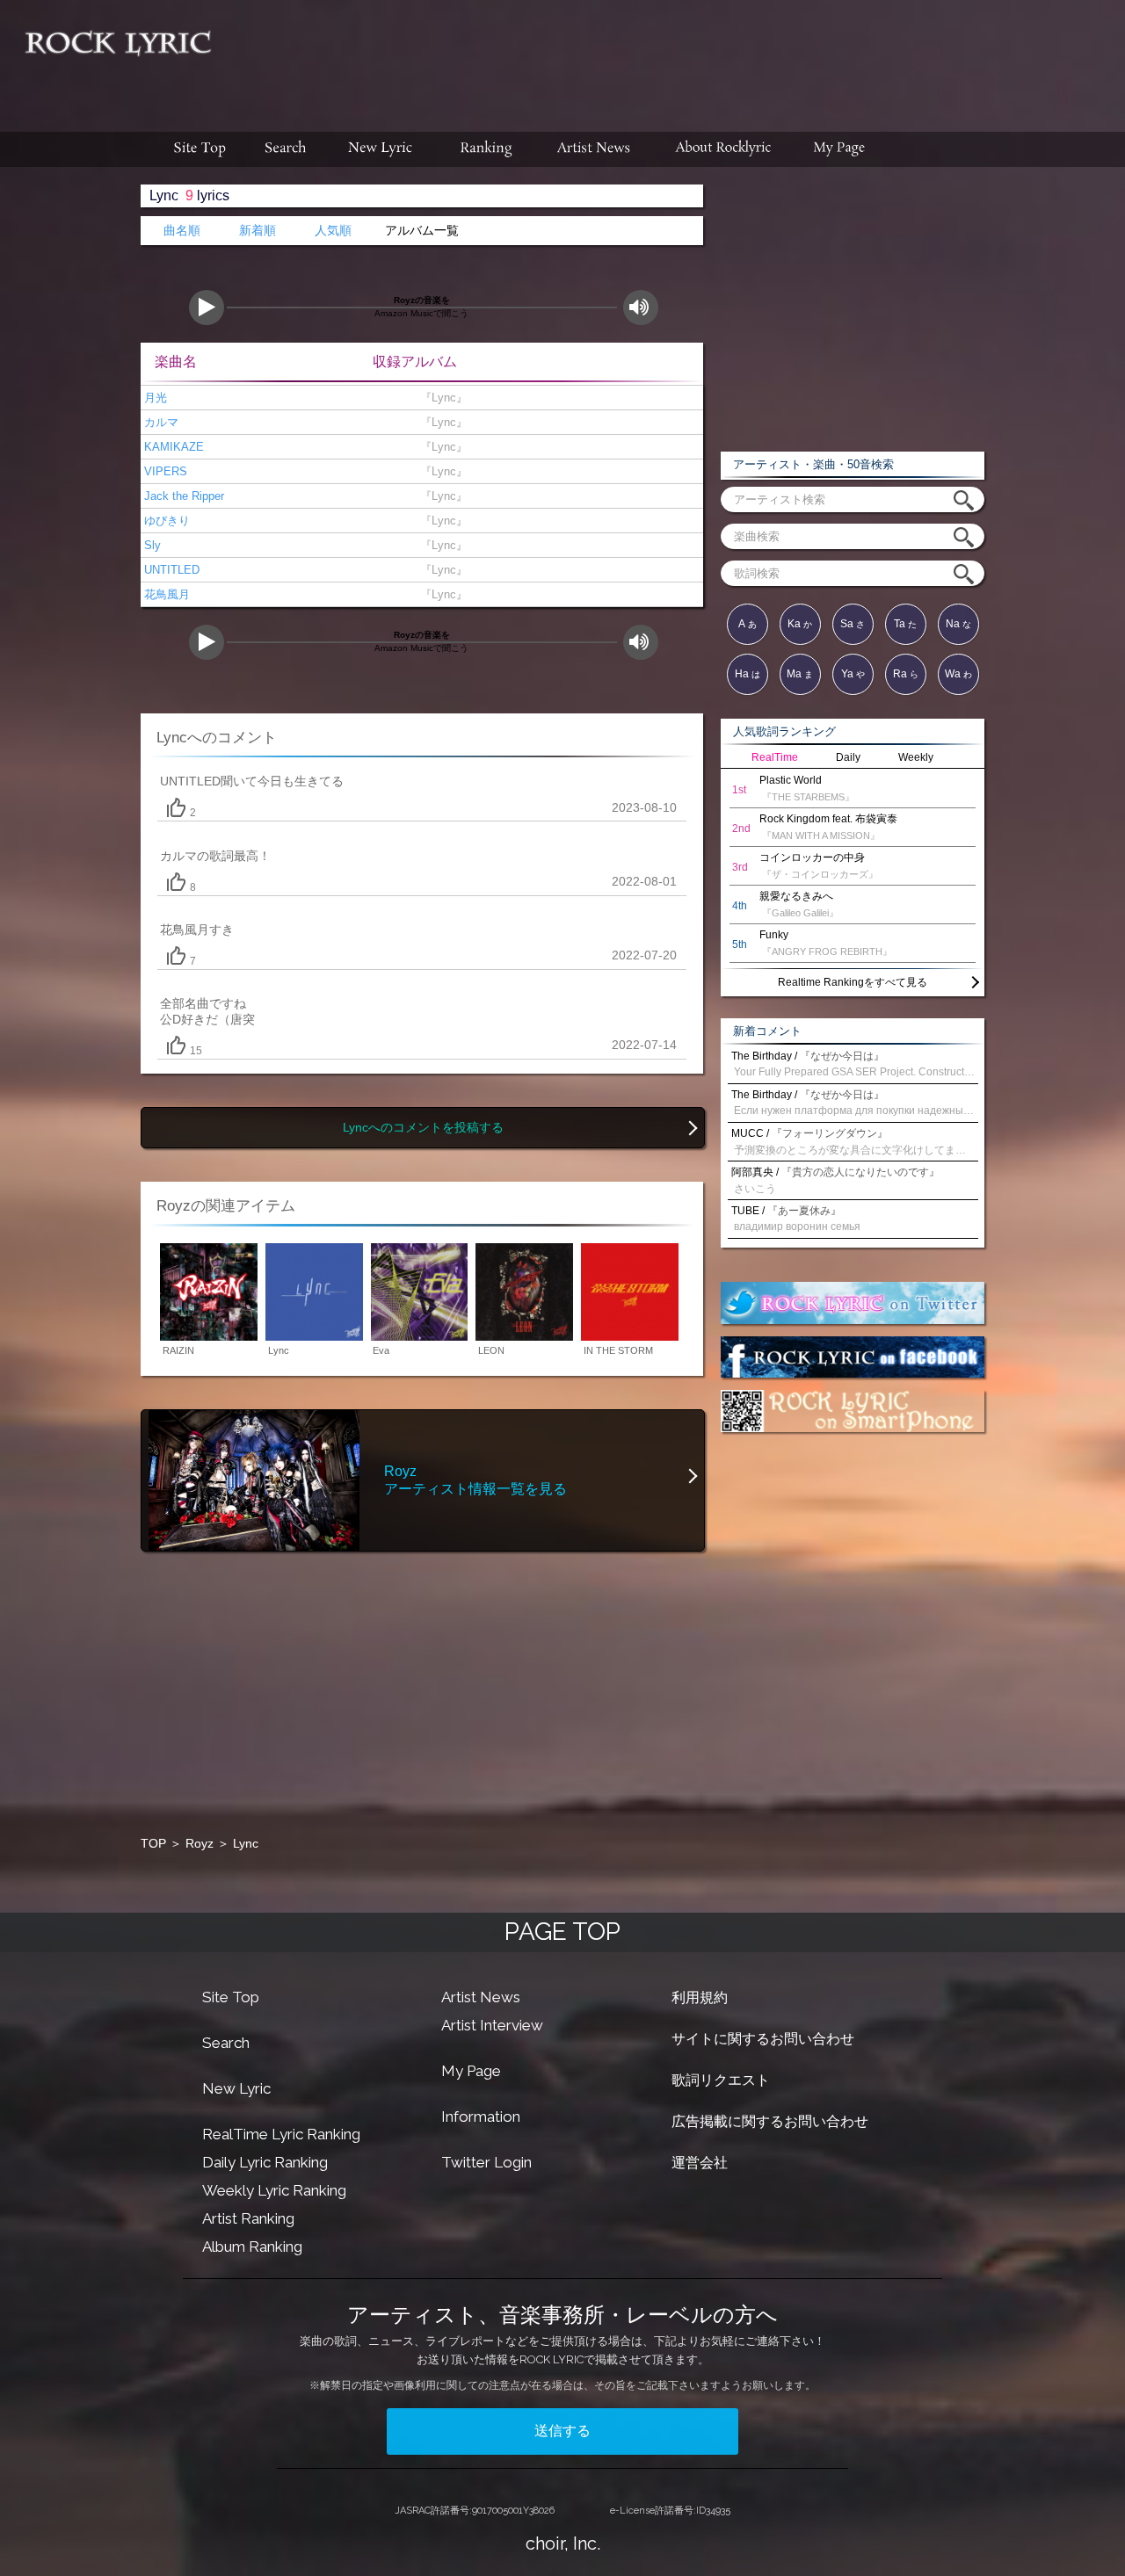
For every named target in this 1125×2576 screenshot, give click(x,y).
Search (226, 2043)
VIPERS (164, 471)
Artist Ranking (248, 2218)
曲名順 (182, 231)
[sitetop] (198, 149)
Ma (800, 674)
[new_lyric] (381, 149)
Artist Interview (492, 2025)
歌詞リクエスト (721, 2080)
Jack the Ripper (182, 496)
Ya (853, 674)
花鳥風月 (165, 594)
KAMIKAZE (172, 447)
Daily (848, 757)
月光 (154, 398)
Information (481, 2117)
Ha (748, 674)
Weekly (916, 757)
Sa (853, 624)
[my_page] (840, 149)
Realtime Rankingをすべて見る (853, 982)
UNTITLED (170, 570)
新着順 (258, 231)
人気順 (333, 231)
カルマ (160, 422)
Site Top (231, 1997)
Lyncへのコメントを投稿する (423, 1128)
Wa (958, 674)
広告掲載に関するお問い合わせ (770, 2121)
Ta (905, 624)
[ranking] (486, 149)
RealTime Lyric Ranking (281, 2134)
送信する (562, 2431)
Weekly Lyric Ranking (274, 2190)
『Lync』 (440, 398)
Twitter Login (486, 2162)
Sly (151, 545)
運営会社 (700, 2163)
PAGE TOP (562, 1932)
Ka (800, 624)
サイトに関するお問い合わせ (763, 2039)
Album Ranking (252, 2247)
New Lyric (236, 2088)
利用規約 (700, 1997)
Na (958, 624)
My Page (471, 2071)
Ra (906, 674)
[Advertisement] (675, 57)
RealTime (775, 757)
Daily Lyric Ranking (265, 2162)
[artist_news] (595, 149)
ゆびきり (165, 521)
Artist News (481, 1997)
